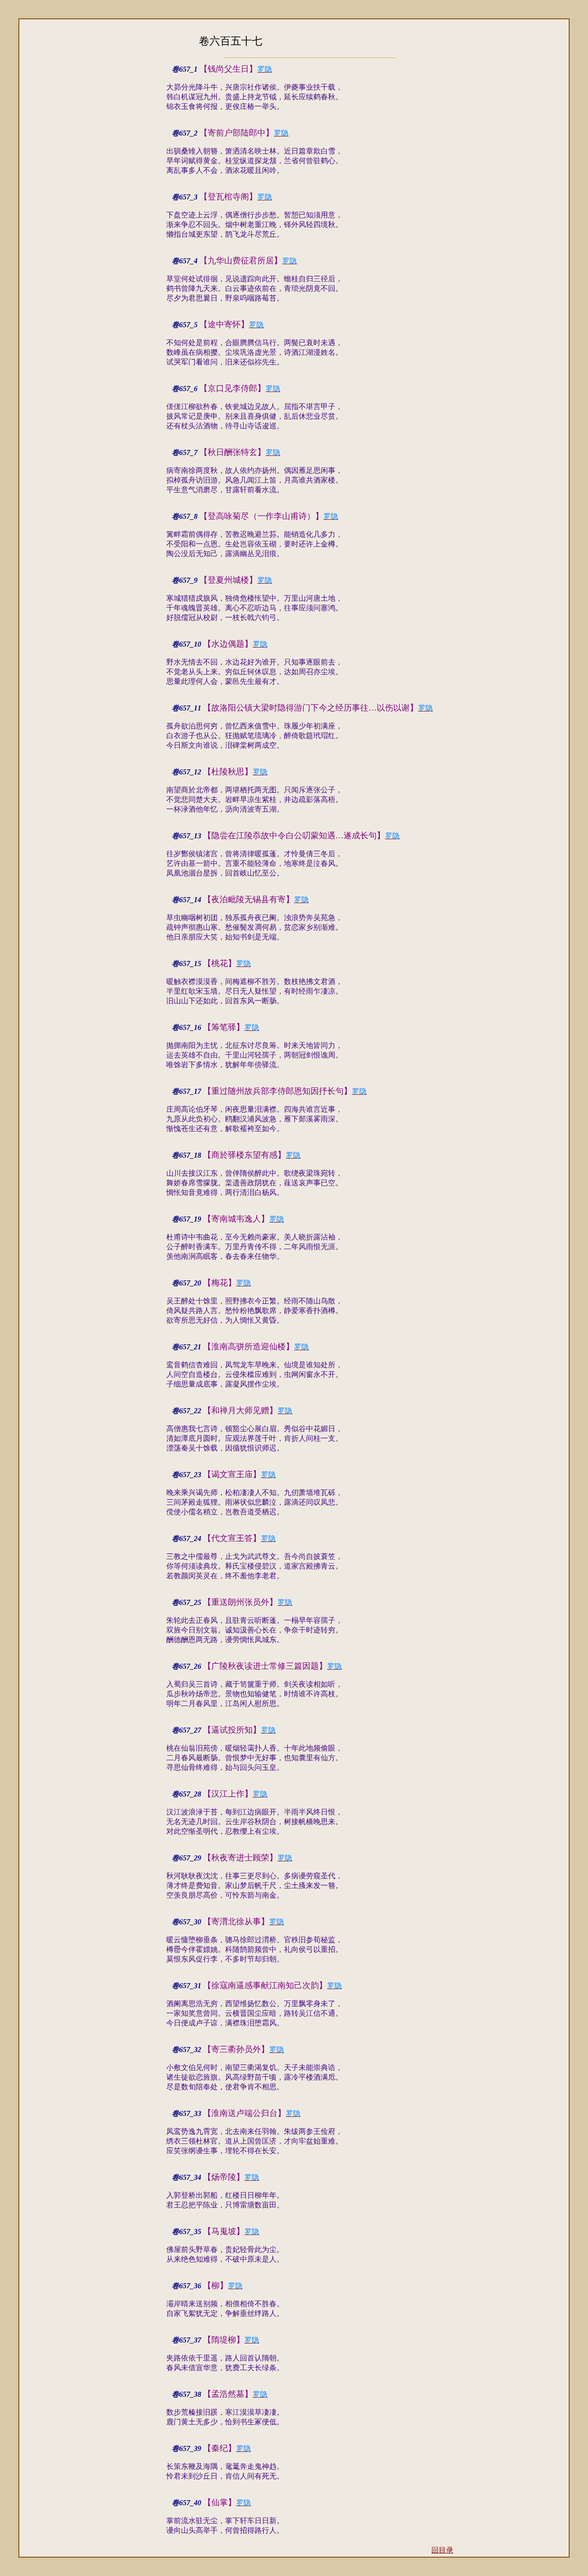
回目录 (442, 2550)
